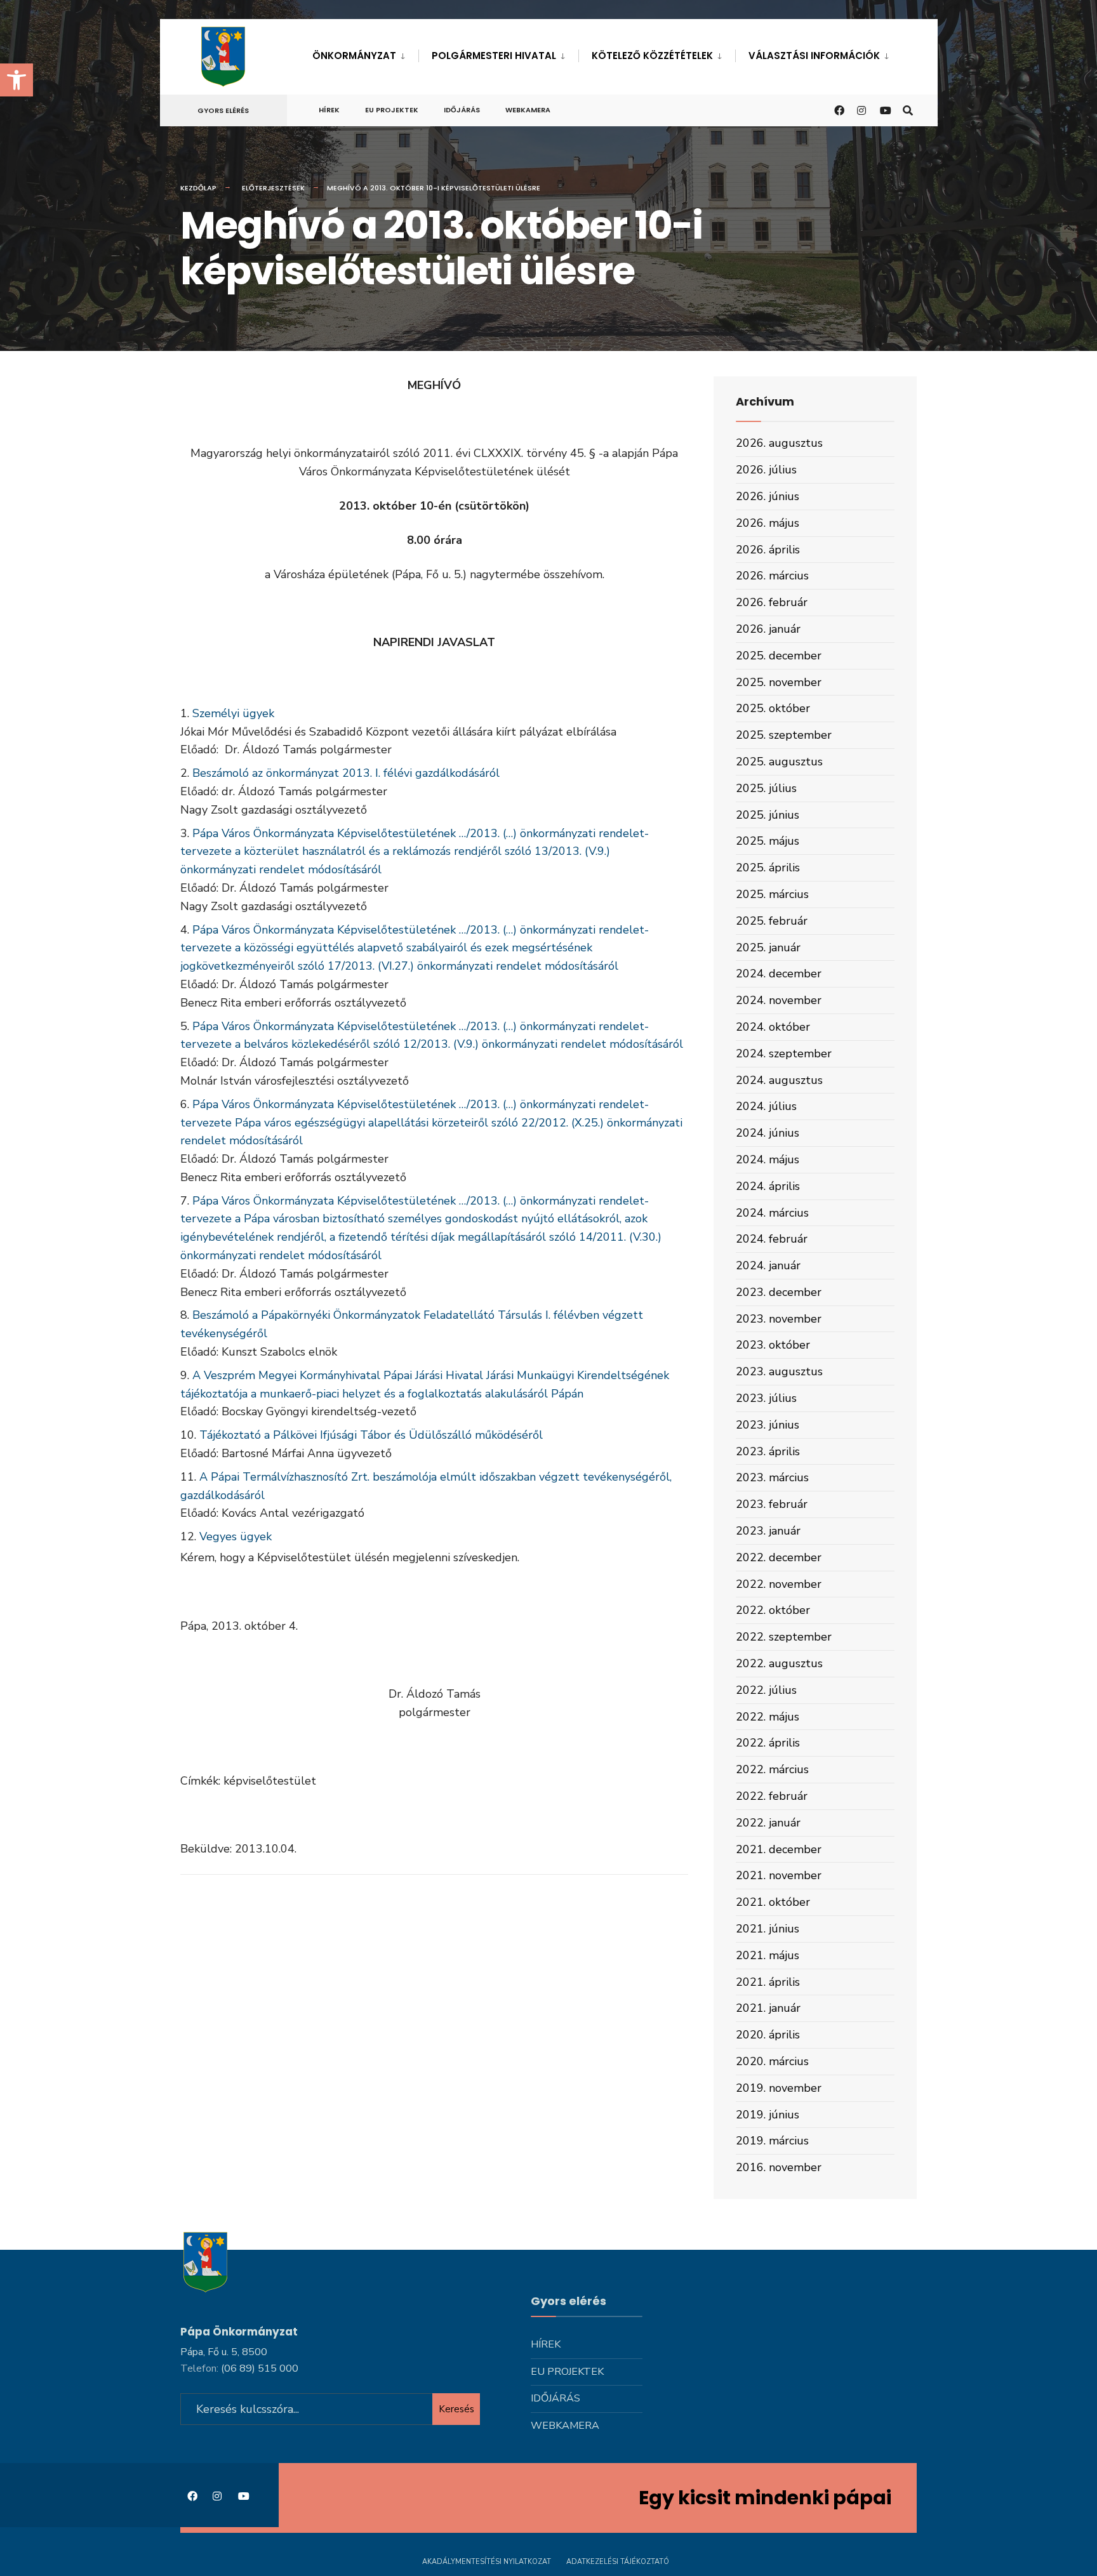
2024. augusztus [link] (779, 1080)
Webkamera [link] (528, 110)
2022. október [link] (773, 1610)
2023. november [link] (779, 1319)
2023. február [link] (772, 1504)
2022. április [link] (768, 1743)
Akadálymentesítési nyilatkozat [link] (487, 2562)
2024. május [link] (768, 1159)
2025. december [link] (779, 656)
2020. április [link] (768, 2035)
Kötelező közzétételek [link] (652, 56)
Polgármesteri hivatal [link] (494, 56)
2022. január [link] (768, 1823)
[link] (17, 80)
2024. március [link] (772, 1213)
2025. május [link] (768, 841)
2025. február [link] (772, 921)
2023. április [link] (768, 1451)
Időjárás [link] (462, 110)
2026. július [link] (766, 470)
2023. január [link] (768, 1531)
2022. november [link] (779, 1584)
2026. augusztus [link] (779, 443)
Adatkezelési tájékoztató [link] (618, 2562)
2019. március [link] (772, 2141)
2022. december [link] (779, 1557)
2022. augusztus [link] (779, 1663)
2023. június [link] (768, 1425)
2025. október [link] (773, 708)
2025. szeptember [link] (784, 735)
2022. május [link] (768, 1717)
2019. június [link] (768, 2115)
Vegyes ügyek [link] (236, 1536)
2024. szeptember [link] (784, 1054)
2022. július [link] (766, 1690)
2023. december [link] (779, 1292)
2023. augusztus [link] (779, 1371)
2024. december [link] (779, 974)
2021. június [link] (768, 1929)
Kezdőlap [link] (198, 188)
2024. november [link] (779, 1000)
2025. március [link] (772, 894)
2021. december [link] (779, 1849)
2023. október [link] (773, 1345)
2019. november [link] (779, 2088)
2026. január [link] (768, 629)
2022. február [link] (772, 1796)
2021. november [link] (779, 1875)
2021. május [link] (768, 1955)
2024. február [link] (772, 1239)
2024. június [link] (768, 1133)
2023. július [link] (766, 1398)
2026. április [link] (768, 550)
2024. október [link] (773, 1027)
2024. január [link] (768, 1265)
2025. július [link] (766, 788)
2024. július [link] (766, 1106)
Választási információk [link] (814, 56)
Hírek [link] (329, 110)
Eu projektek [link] (392, 110)
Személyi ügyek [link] (233, 713)
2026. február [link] (772, 602)
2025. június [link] (768, 815)
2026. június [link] (768, 496)
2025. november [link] (779, 682)
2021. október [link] (773, 1902)
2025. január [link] (768, 948)
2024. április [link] (768, 1186)
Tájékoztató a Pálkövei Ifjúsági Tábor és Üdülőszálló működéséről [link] (371, 1435)
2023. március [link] (772, 1477)
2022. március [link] (772, 1769)
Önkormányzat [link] (354, 56)
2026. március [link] (772, 576)
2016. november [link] (779, 2167)
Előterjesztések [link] (273, 188)
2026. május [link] (768, 523)
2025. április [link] (768, 868)
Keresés (456, 2409)
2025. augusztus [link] (779, 762)
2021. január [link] (768, 2008)
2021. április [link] (768, 1982)
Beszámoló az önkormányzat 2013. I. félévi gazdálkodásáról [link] (346, 773)
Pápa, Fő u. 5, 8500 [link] (224, 2352)
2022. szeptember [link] (784, 1637)
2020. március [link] (772, 2061)
